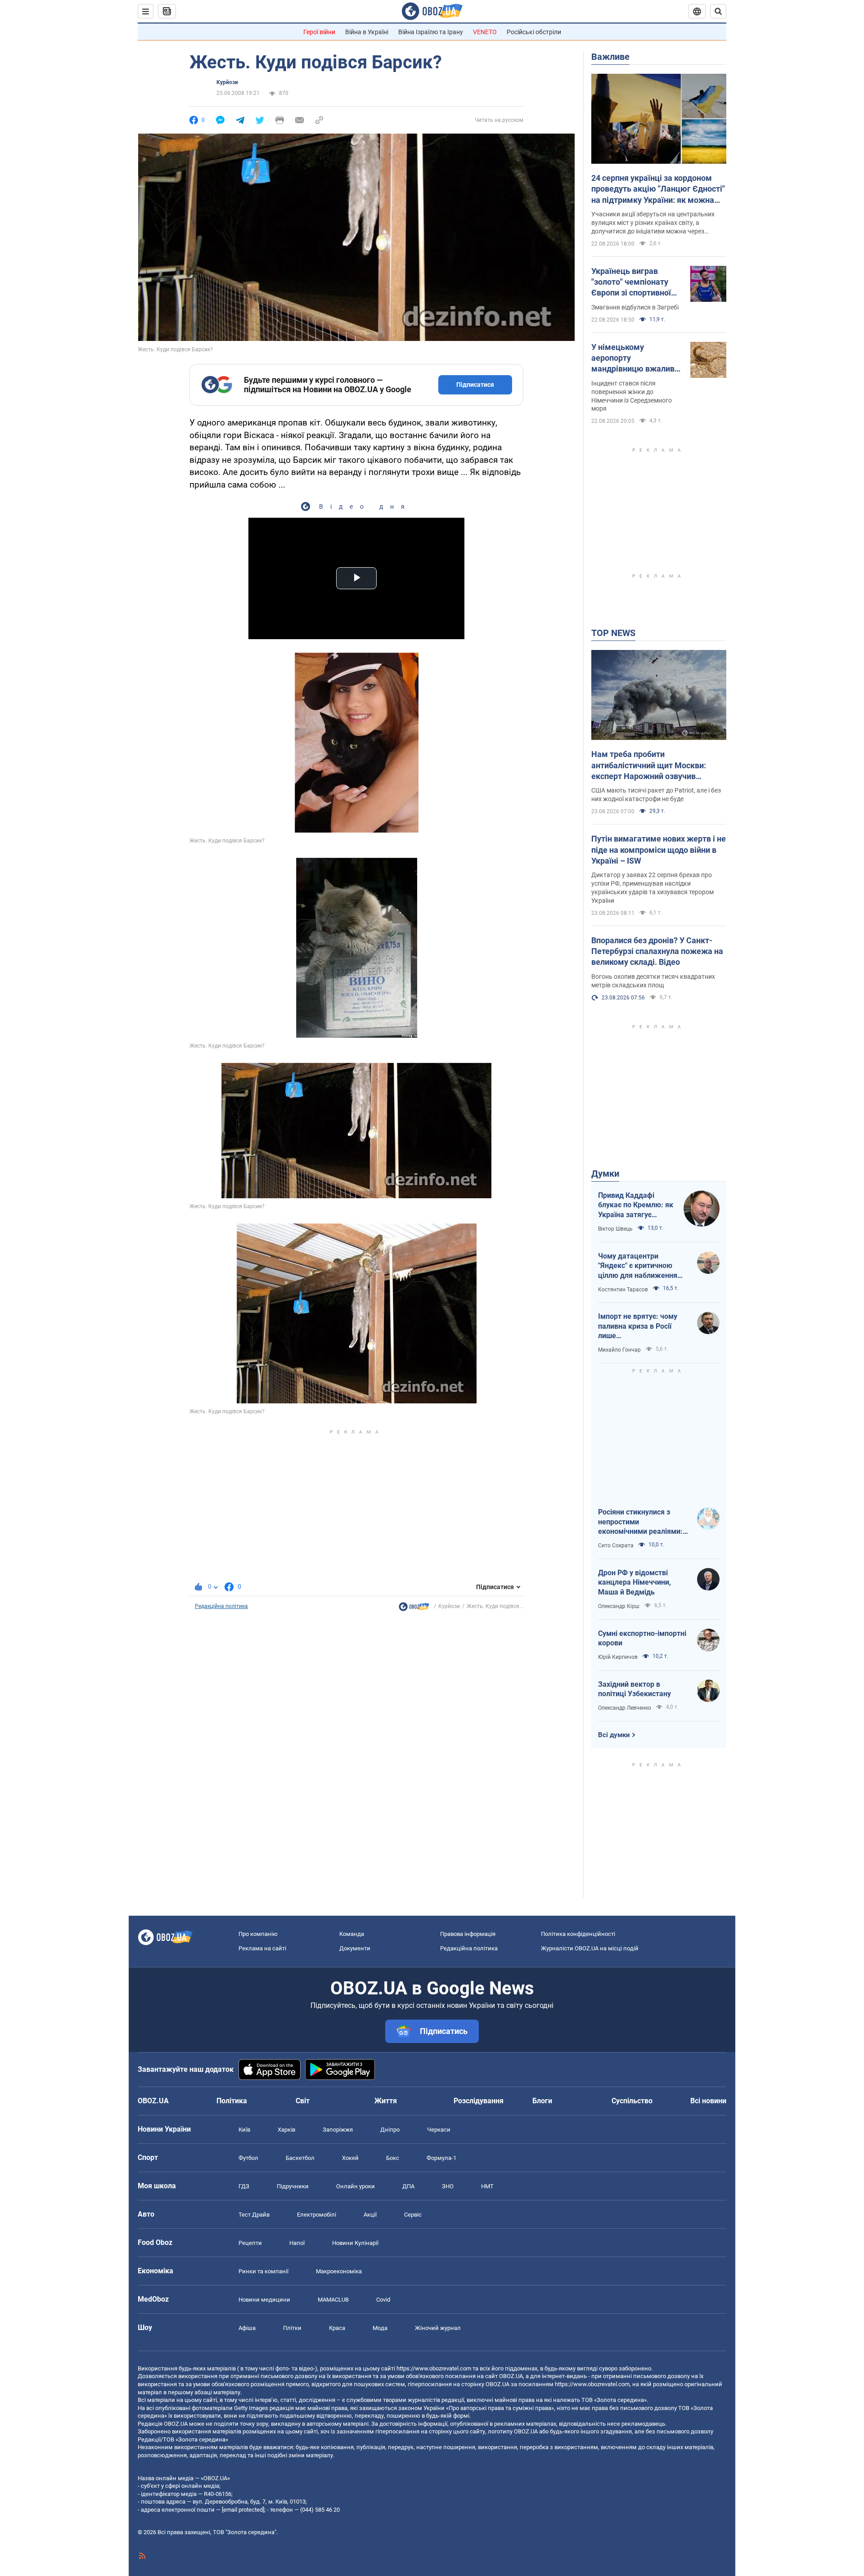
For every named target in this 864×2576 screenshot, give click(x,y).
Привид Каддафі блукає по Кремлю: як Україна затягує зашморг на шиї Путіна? (636, 1205)
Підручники (293, 2186)
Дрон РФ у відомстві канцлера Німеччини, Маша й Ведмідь (634, 1582)
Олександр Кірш (619, 1606)
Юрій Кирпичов (618, 1657)
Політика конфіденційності (578, 1934)
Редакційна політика (221, 1606)
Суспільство (632, 2101)
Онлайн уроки (355, 2186)
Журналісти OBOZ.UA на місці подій (590, 1948)
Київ (244, 2130)
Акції (370, 2215)
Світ (303, 2101)
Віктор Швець (615, 1229)
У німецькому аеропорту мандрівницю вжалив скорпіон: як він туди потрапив (633, 358)
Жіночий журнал (438, 2328)
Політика (232, 2101)
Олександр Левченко (625, 1708)
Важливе (610, 57)
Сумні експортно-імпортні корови (642, 1638)
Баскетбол (300, 2158)
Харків (286, 2130)
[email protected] (243, 2510)
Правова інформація (468, 1934)
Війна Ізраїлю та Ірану (431, 32)
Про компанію (258, 1934)
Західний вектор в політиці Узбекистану (634, 1689)
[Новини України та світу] (414, 1609)
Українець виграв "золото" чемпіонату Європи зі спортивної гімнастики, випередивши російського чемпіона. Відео (634, 282)
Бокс (393, 2158)
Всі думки (614, 1735)
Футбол (248, 2158)
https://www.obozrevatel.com (434, 2368)
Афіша (247, 2328)
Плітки (292, 2328)
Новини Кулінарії (355, 2243)
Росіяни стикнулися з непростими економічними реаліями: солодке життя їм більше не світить (641, 1522)
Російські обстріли (534, 32)
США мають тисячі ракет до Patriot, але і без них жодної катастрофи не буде (656, 795)
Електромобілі (317, 2215)
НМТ (487, 2186)
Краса (337, 2328)
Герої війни (319, 32)
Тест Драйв (254, 2215)
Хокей (350, 2158)
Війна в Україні (367, 32)
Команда (352, 1934)
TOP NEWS (613, 633)
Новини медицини (264, 2300)
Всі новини (708, 2101)
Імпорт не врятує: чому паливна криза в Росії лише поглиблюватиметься (638, 1326)
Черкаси (439, 2130)
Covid (383, 2300)
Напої (297, 2243)
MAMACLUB (333, 2300)
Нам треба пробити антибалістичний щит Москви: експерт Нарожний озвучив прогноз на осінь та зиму (649, 766)
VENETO (485, 32)
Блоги (542, 2101)
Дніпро (390, 2130)
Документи (355, 1948)
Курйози (227, 82)
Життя (386, 2101)
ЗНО (448, 2186)
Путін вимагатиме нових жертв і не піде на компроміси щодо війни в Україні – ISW (659, 850)
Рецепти (250, 2243)
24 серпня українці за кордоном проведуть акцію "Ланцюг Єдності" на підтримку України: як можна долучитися (658, 189)
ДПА (408, 2186)
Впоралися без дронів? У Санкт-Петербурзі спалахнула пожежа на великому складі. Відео (657, 951)
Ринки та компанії (263, 2271)
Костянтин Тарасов (623, 1290)
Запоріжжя (338, 2130)
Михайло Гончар (619, 1350)
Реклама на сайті (262, 1948)
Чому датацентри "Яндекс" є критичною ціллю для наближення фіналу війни (638, 1266)
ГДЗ (244, 2186)
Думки (605, 1174)
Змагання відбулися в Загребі (635, 307)
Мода (380, 2328)
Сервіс (413, 2215)
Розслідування (479, 2101)
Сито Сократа (616, 1546)
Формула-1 (441, 2158)
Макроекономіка (339, 2271)
